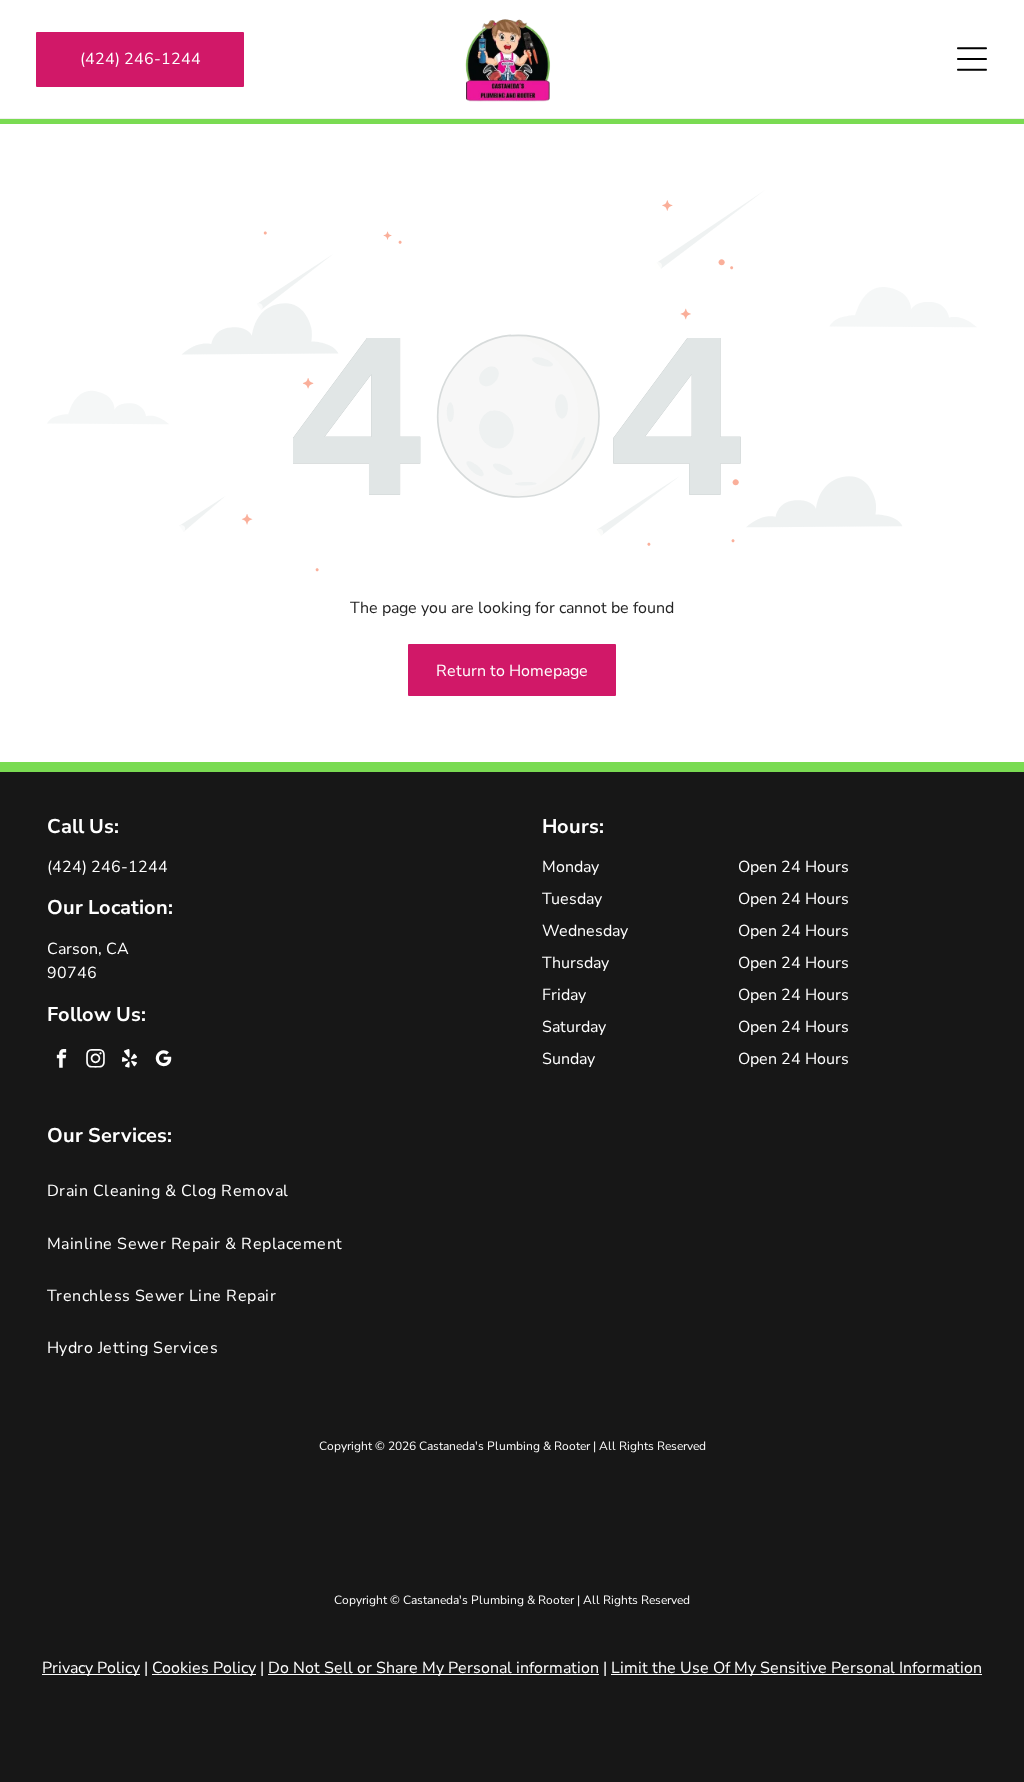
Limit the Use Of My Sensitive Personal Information (796, 1668)
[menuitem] (512, 1191)
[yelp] (129, 1061)
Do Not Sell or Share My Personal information (433, 1668)
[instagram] (95, 1061)
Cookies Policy (204, 1668)
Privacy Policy (91, 1668)
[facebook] (61, 1061)
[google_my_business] (163, 1061)
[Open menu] (972, 59)
